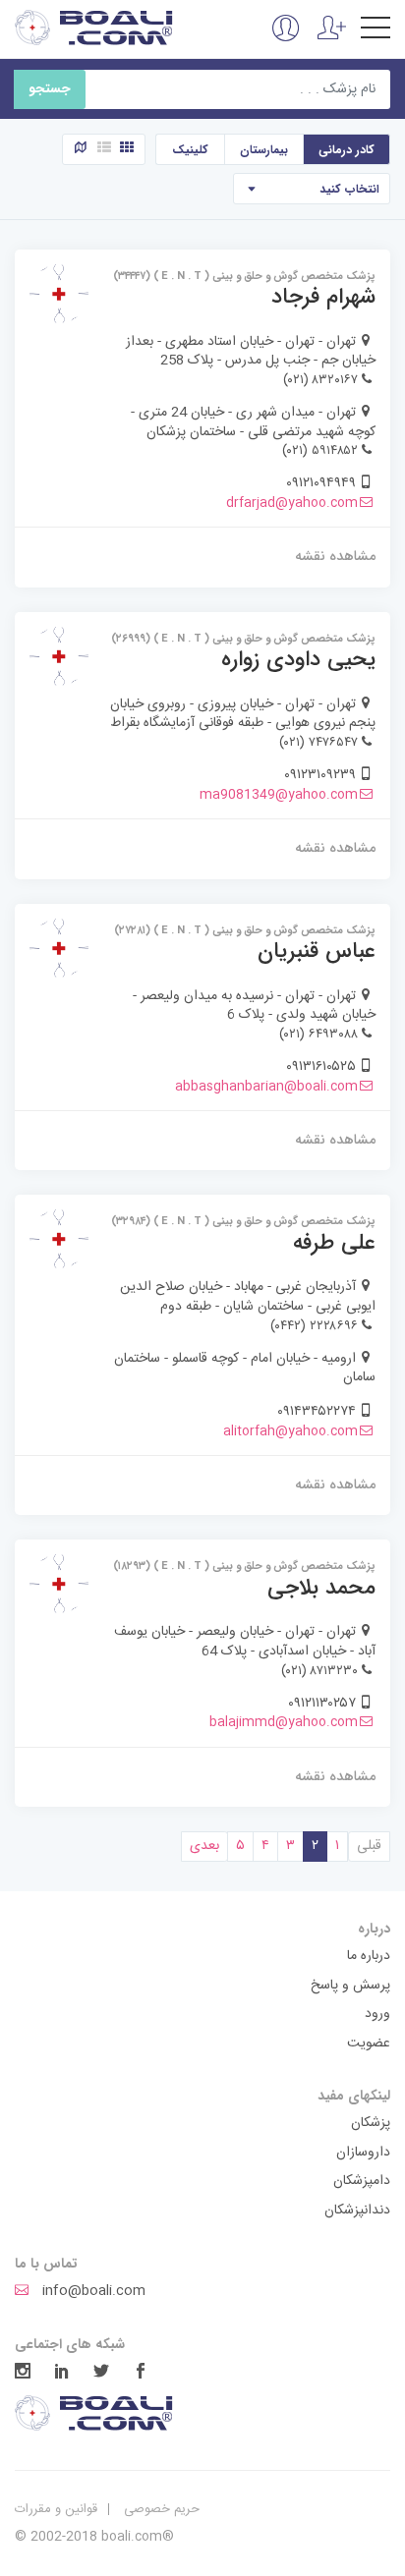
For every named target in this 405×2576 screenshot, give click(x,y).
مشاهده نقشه (335, 556)
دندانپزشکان (357, 2212)
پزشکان (371, 2124)
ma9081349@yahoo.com (279, 795)
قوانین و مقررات (56, 2509)
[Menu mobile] (376, 31)
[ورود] (286, 39)
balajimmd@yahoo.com (284, 1722)
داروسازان (363, 2154)
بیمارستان (264, 150)
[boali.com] (95, 28)
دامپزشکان (362, 2182)
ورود (377, 2015)
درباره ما (369, 1957)
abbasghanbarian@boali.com (266, 1087)
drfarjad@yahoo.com (292, 503)
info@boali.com (92, 2292)
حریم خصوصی (162, 2509)
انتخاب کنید (349, 189)
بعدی (204, 1846)
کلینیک (190, 150)
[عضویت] (332, 39)
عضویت (369, 2044)
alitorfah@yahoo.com (290, 1431)
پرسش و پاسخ (350, 1987)
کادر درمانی (347, 150)
